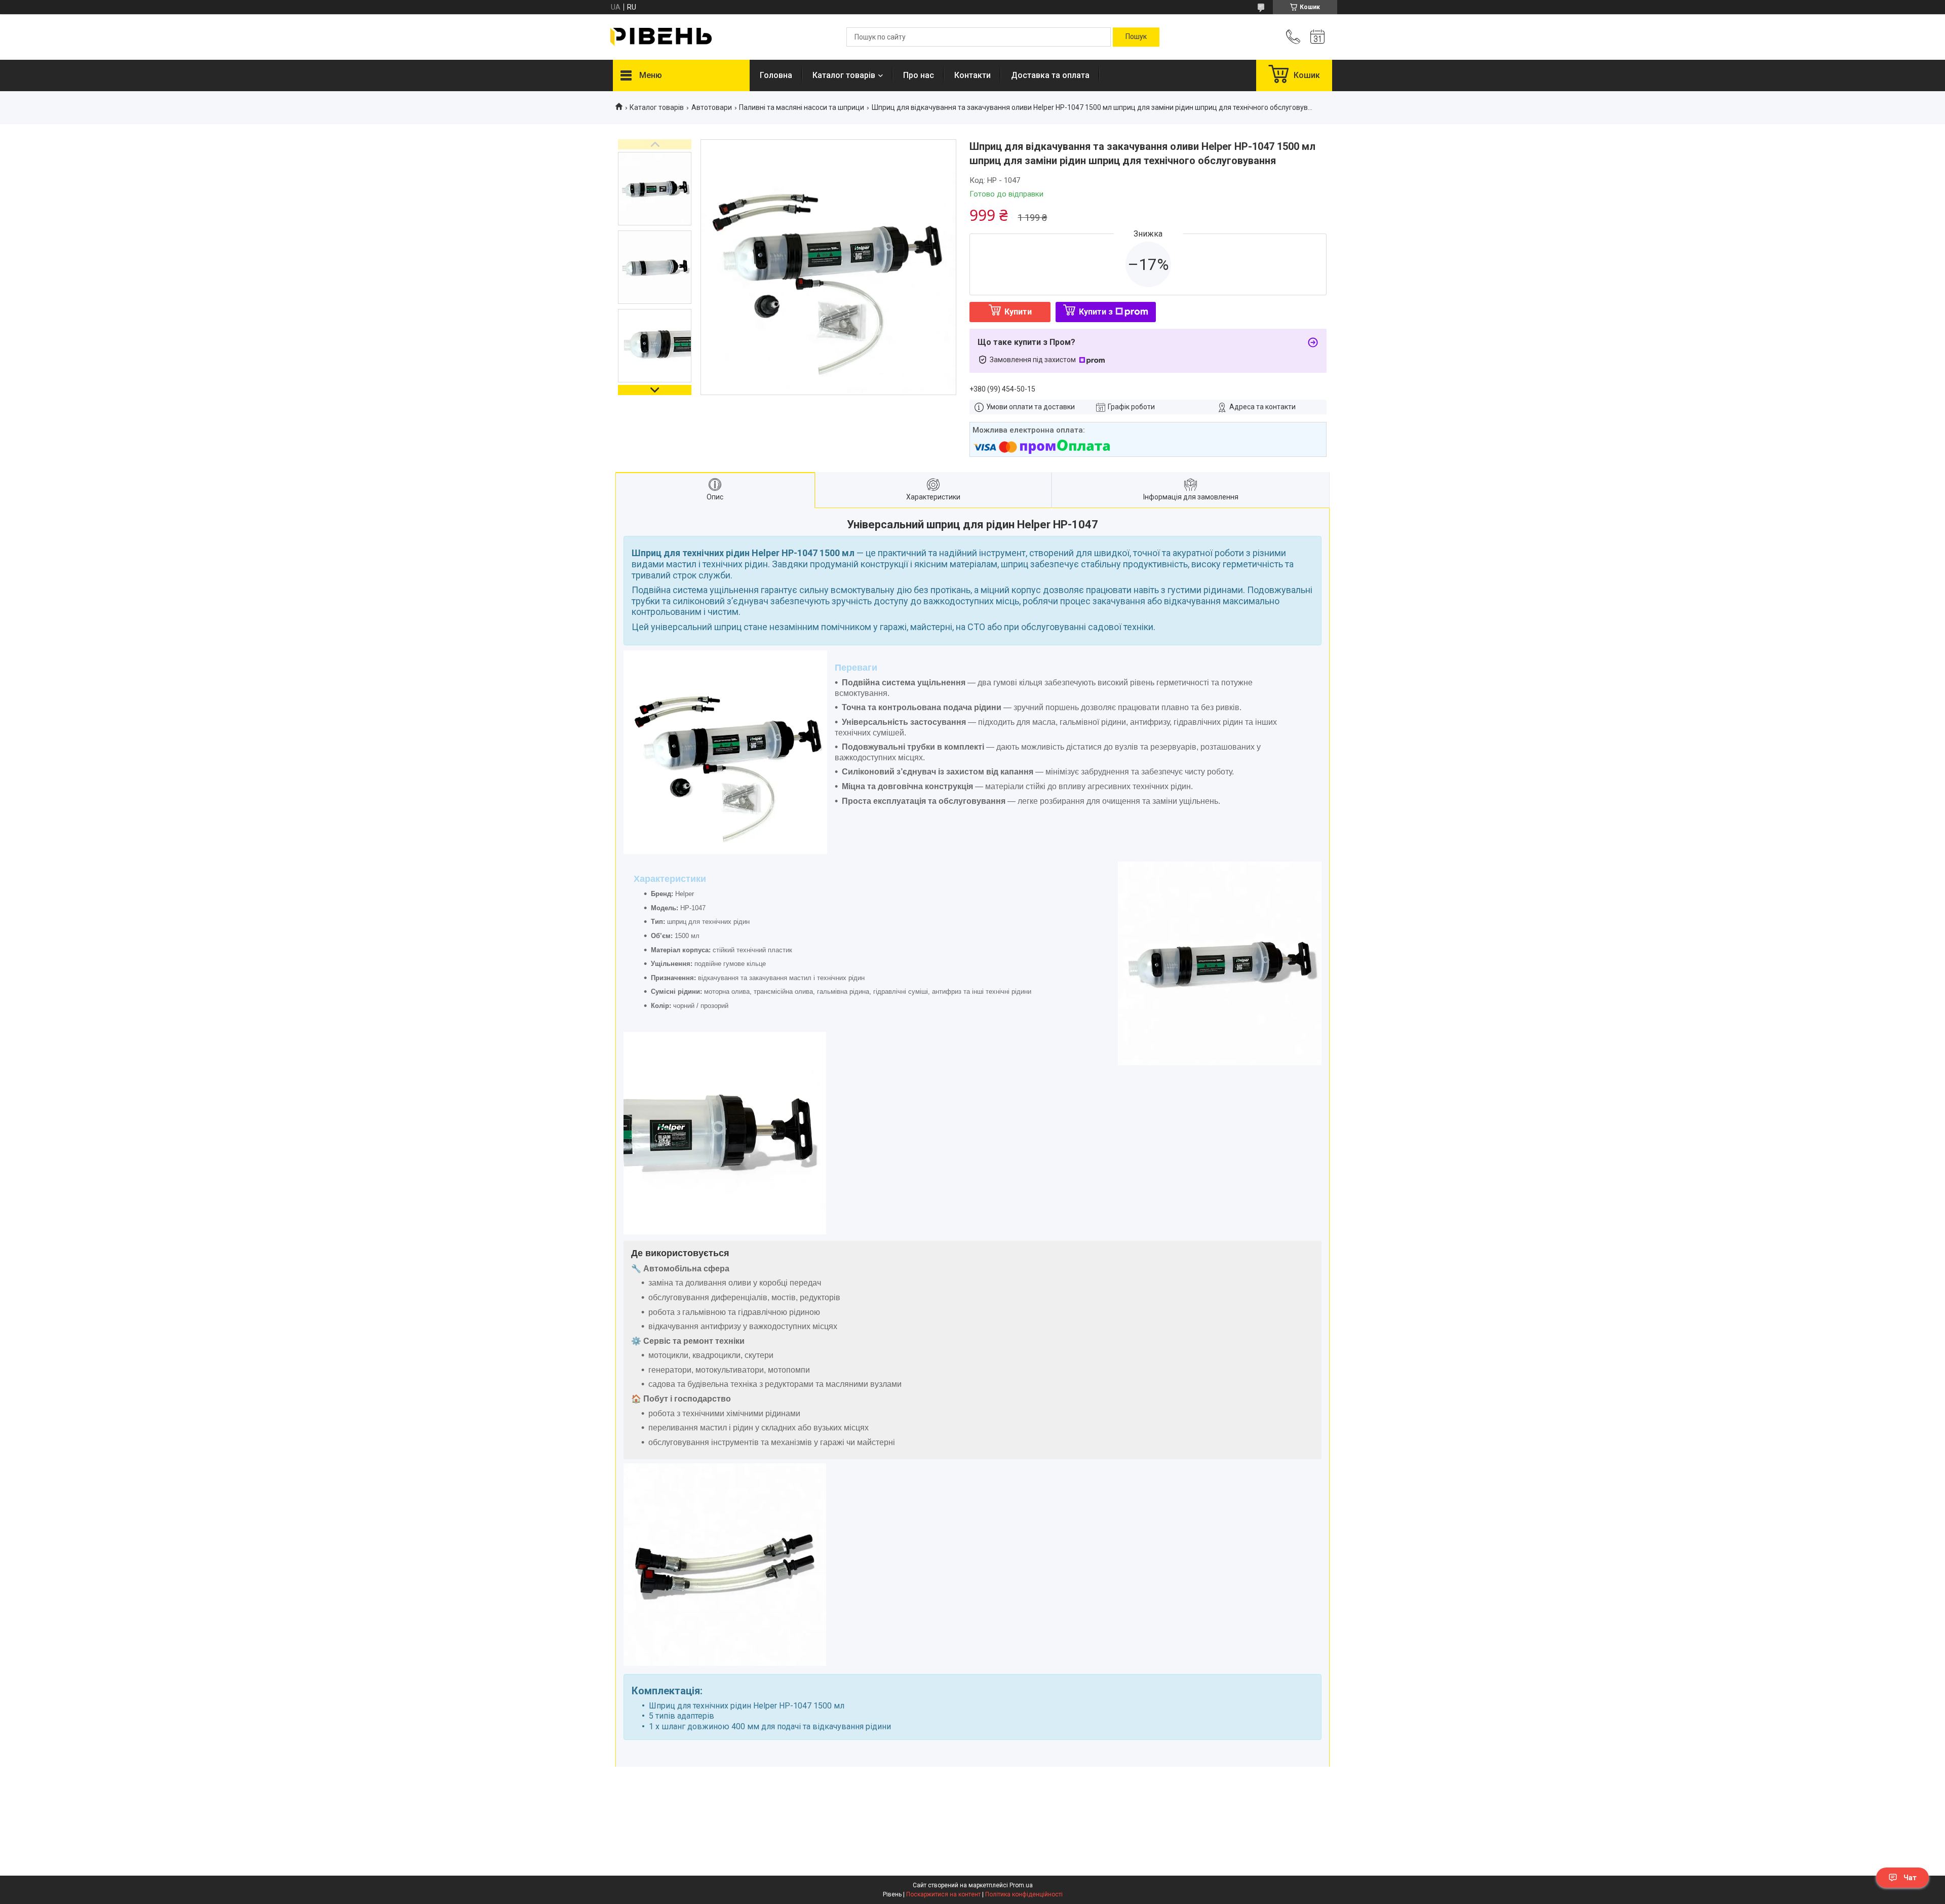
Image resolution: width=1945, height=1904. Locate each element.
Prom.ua (1021, 1885)
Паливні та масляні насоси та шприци (802, 107)
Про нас (919, 75)
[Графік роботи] (1317, 37)
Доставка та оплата (1050, 75)
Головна (776, 75)
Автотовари (712, 107)
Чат (1910, 1878)
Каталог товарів (844, 75)
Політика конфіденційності (1024, 1894)
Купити (1018, 312)
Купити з (1096, 312)
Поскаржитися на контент (943, 1894)
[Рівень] (661, 37)
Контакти (972, 75)
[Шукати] (1136, 37)
